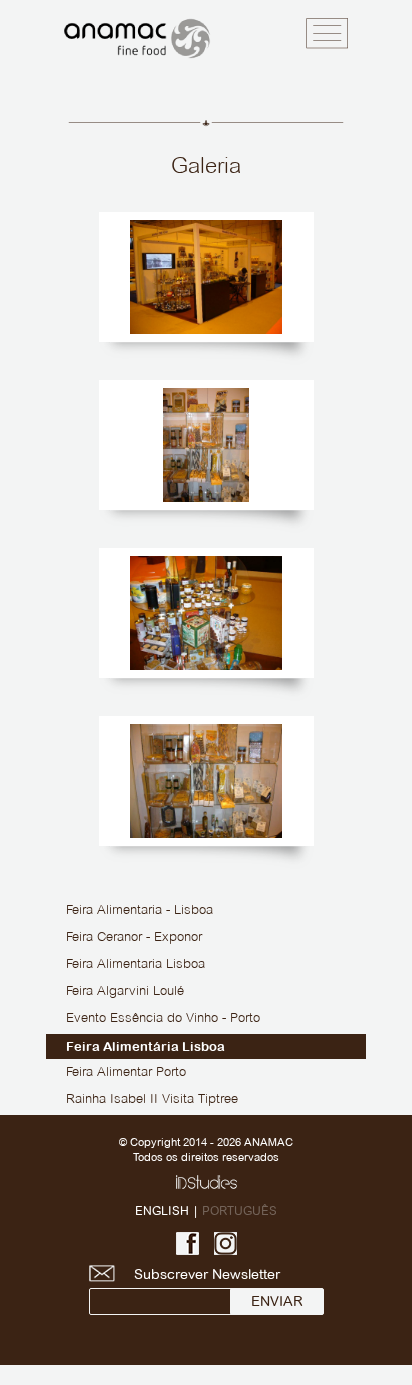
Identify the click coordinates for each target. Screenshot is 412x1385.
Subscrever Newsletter (207, 1274)
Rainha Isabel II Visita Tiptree (152, 1100)
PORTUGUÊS (239, 1210)
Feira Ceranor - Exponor (134, 938)
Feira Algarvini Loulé (125, 992)
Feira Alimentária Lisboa (145, 1046)
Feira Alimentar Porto (126, 1073)
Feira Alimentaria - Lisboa (139, 911)
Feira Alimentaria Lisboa (135, 965)
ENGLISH (162, 1210)
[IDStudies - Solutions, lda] (206, 1182)
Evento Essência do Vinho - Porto (163, 1019)
